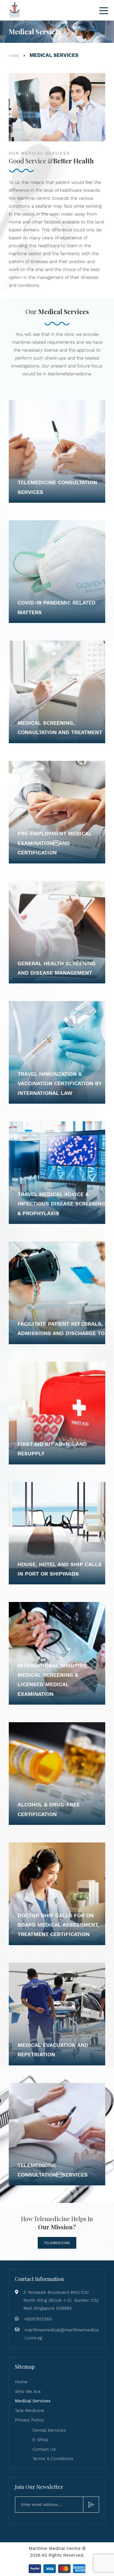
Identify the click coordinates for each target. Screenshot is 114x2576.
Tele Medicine (30, 2411)
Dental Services (49, 2430)
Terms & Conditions (53, 2459)
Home (21, 2382)
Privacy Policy (29, 2420)
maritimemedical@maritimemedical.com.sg (62, 2334)
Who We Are (28, 2392)
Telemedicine (57, 2243)
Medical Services (33, 2401)
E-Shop (40, 2440)
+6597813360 (38, 2319)
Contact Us (44, 2449)
